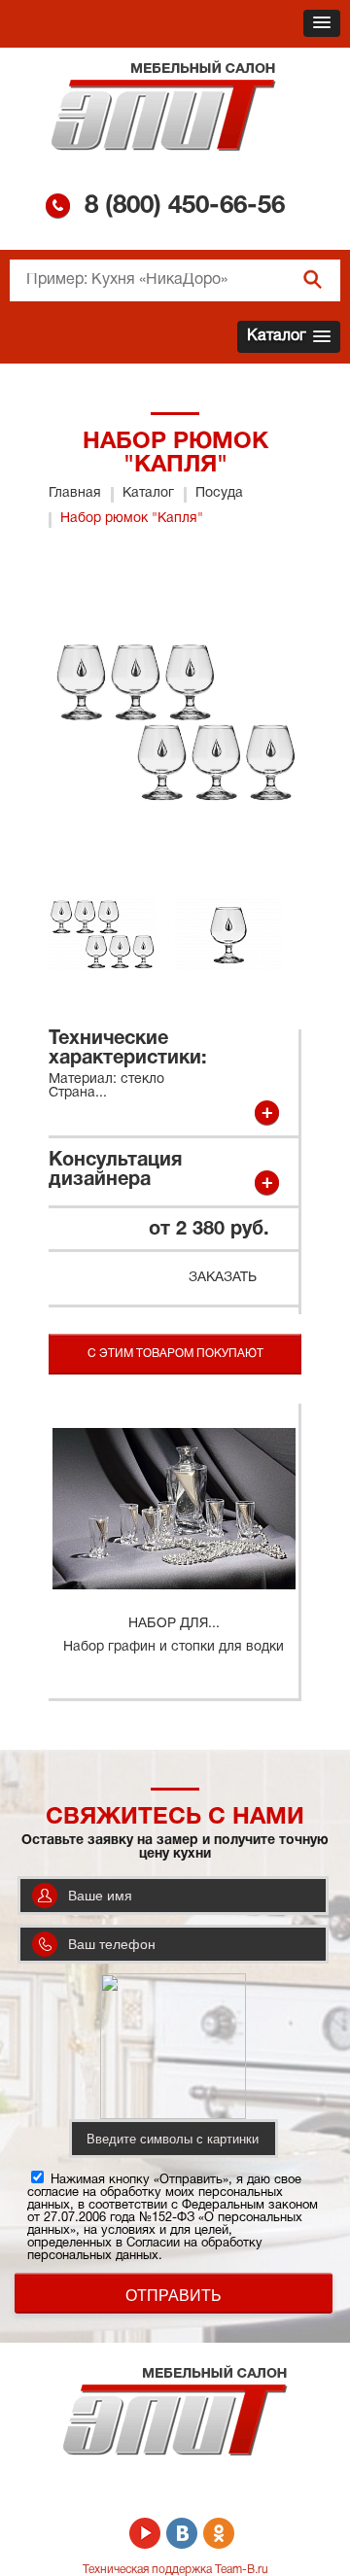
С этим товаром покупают (175, 1354)
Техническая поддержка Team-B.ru (175, 2570)
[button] (322, 23)
